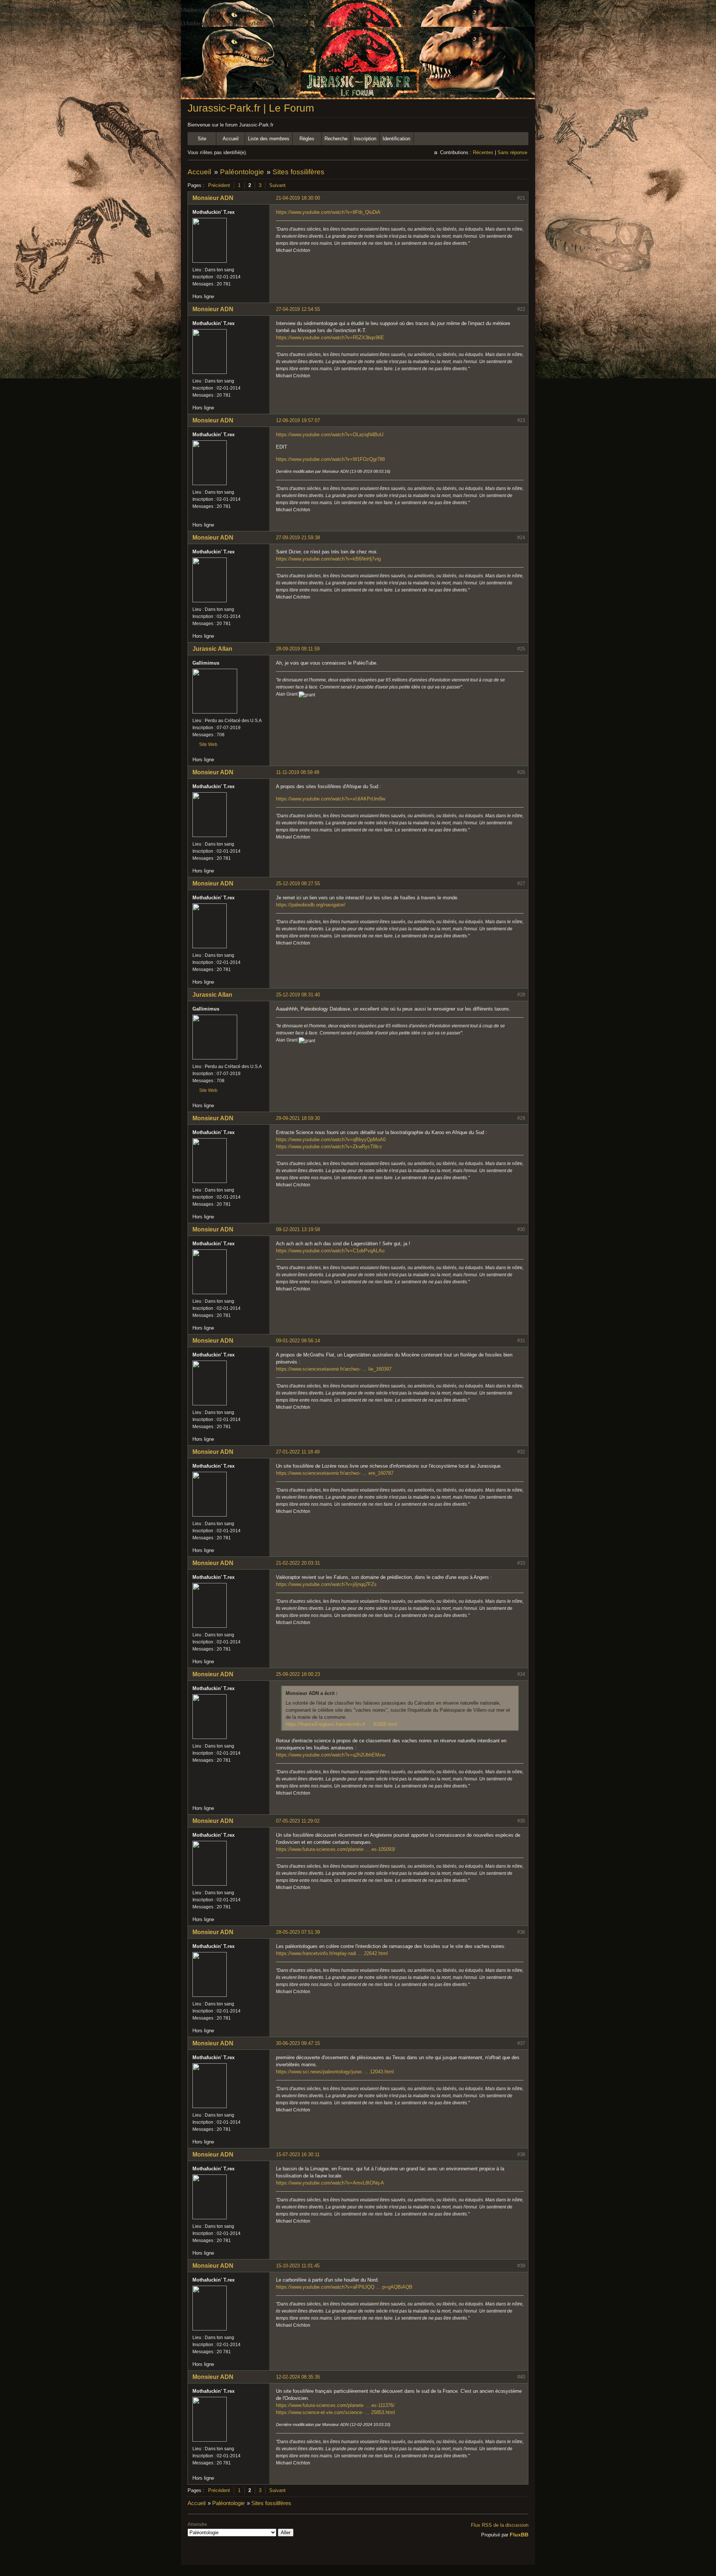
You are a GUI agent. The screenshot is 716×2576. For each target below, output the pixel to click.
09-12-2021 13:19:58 (298, 1229)
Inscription (365, 139)
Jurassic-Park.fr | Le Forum (251, 108)
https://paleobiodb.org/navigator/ (311, 905)
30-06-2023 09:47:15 (298, 2043)
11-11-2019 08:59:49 (298, 772)
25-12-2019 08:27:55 (298, 883)
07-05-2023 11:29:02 (298, 1821)
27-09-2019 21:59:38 (298, 538)
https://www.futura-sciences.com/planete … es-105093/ (336, 1849)
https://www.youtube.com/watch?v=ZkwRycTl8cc (329, 1147)
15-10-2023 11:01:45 (298, 2266)
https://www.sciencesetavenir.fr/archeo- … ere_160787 (335, 1473)
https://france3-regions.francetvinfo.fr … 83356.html (341, 1724)
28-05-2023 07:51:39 (298, 1932)
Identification (396, 139)
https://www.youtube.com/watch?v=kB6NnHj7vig (328, 559)
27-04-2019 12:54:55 (298, 309)
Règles (307, 139)
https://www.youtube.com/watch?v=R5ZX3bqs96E (330, 338)
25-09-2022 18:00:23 (298, 1674)
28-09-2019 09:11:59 (298, 649)
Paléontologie (242, 172)
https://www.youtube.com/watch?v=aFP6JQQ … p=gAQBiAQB (344, 2287)
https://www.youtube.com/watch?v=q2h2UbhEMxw (331, 1755)
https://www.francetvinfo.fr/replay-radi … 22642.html (332, 1953)
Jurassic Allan (212, 649)
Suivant (277, 185)
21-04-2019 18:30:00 (298, 198)
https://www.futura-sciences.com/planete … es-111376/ (335, 2405)
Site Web (208, 744)
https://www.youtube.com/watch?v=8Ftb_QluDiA (328, 212)
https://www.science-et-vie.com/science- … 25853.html (335, 2412)
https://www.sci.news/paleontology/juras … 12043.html (335, 2072)
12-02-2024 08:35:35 (298, 2377)
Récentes (483, 152)
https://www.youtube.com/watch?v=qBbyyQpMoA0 (331, 1139)
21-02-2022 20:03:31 (298, 1563)
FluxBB (519, 2535)
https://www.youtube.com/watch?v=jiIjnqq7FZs (326, 1584)
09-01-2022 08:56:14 (298, 1341)
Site (202, 139)
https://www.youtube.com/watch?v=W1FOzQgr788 (330, 459)
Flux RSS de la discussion (500, 2525)
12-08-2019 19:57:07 (298, 420)
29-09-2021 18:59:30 (298, 1118)
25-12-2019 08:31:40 (298, 995)
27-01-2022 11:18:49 (298, 1452)
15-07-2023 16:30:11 (298, 2155)
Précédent (219, 185)
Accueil (231, 139)
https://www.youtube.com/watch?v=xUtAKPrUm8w (331, 799)
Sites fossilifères (299, 172)
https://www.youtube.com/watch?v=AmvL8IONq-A (330, 2183)
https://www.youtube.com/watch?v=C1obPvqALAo (330, 1251)
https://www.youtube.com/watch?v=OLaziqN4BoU (330, 435)
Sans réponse (512, 152)
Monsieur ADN (213, 198)
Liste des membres (269, 139)
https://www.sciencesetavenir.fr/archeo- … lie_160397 (334, 1369)
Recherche (336, 139)
